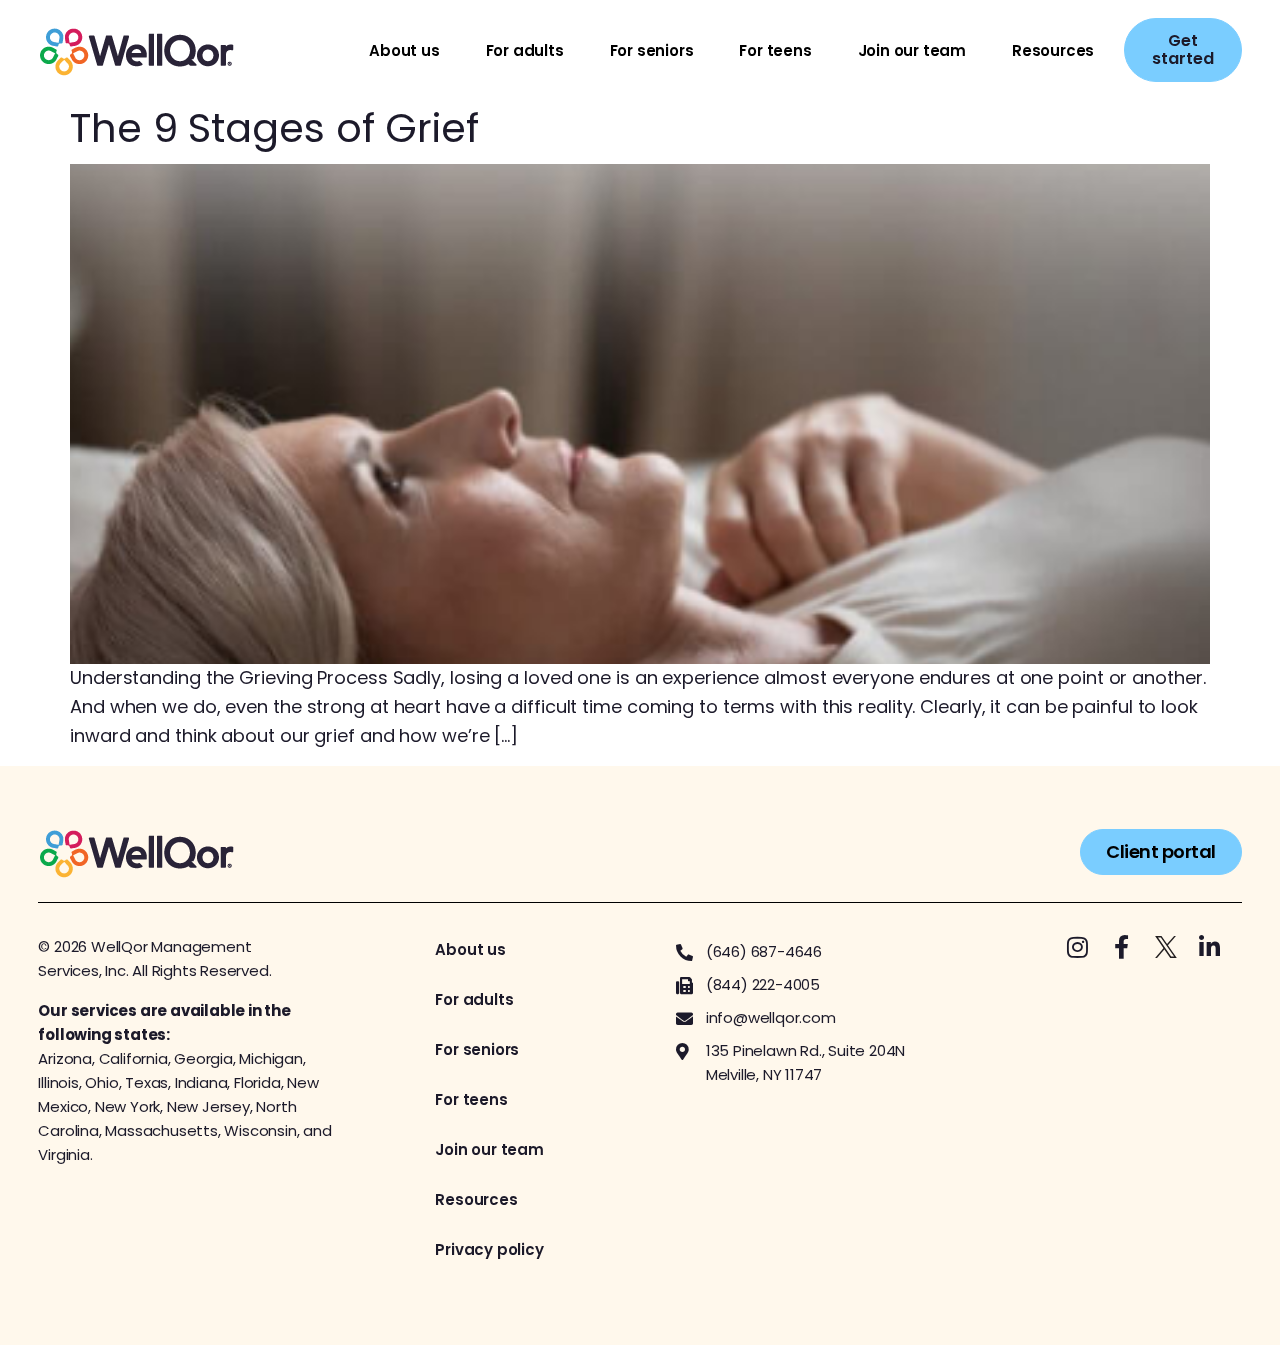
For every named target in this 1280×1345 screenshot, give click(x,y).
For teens (775, 50)
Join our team (912, 50)
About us (404, 50)
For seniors (652, 50)
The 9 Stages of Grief (274, 128)
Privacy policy (489, 1249)
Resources (1053, 50)
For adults (525, 50)
